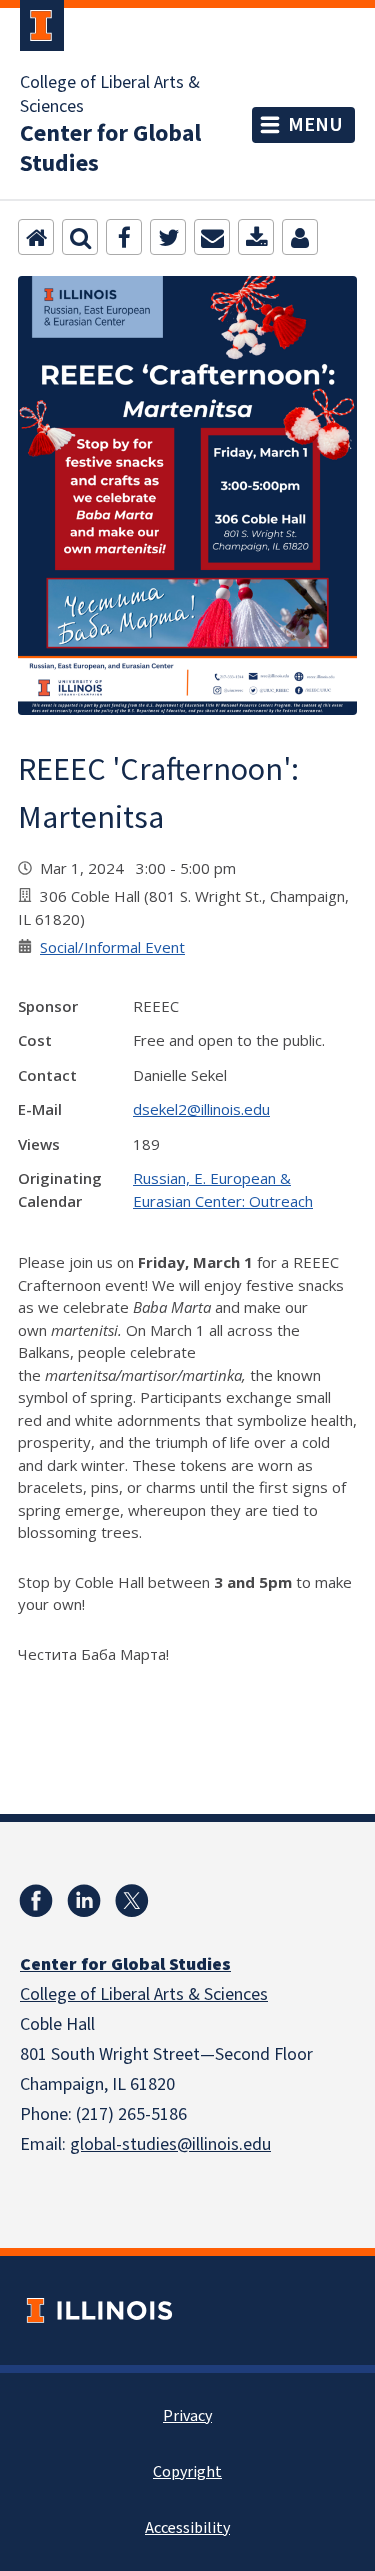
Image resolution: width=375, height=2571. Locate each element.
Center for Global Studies (110, 149)
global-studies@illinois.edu (170, 2144)
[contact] (300, 237)
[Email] (212, 237)
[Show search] (80, 237)
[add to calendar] (256, 237)
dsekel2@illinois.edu (201, 1109)
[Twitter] (168, 237)
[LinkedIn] (84, 1901)
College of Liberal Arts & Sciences (110, 95)
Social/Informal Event (112, 947)
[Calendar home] (36, 237)
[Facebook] (124, 237)
